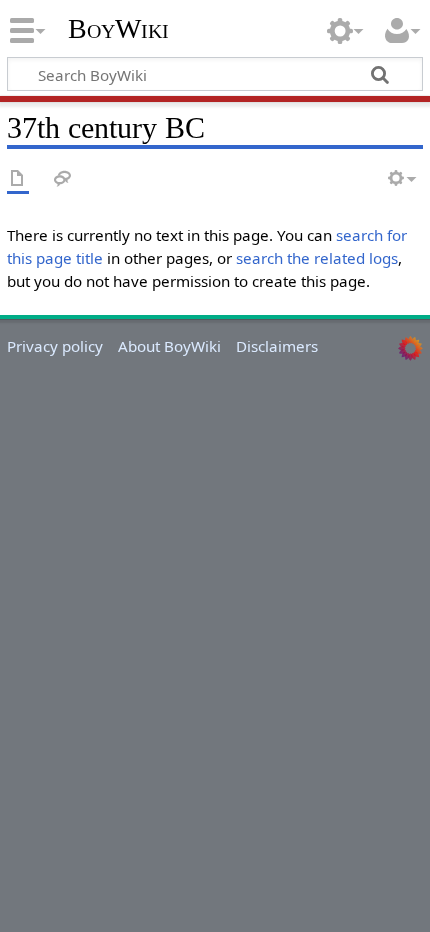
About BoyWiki (169, 346)
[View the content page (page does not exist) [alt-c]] (18, 179)
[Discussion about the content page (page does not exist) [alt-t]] (63, 179)
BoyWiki (118, 29)
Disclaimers (277, 346)
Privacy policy (55, 346)
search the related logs (317, 258)
